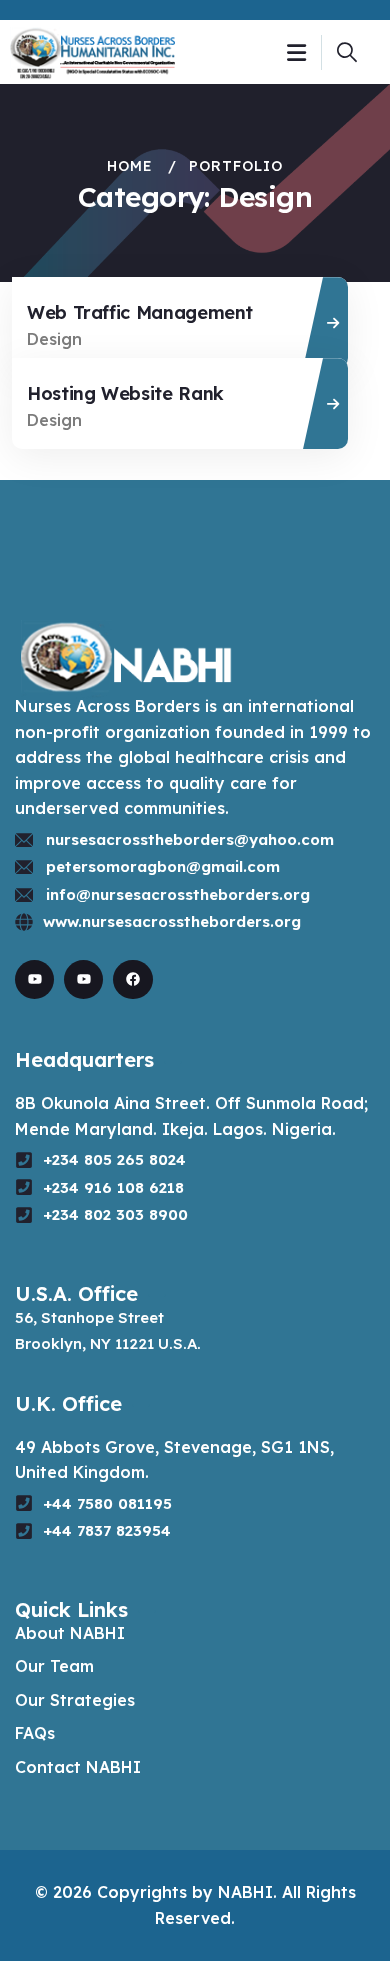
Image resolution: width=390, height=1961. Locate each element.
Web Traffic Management (140, 312)
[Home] (93, 51)
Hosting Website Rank (125, 393)
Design (54, 339)
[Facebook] (132, 979)
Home (130, 166)
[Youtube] (34, 979)
